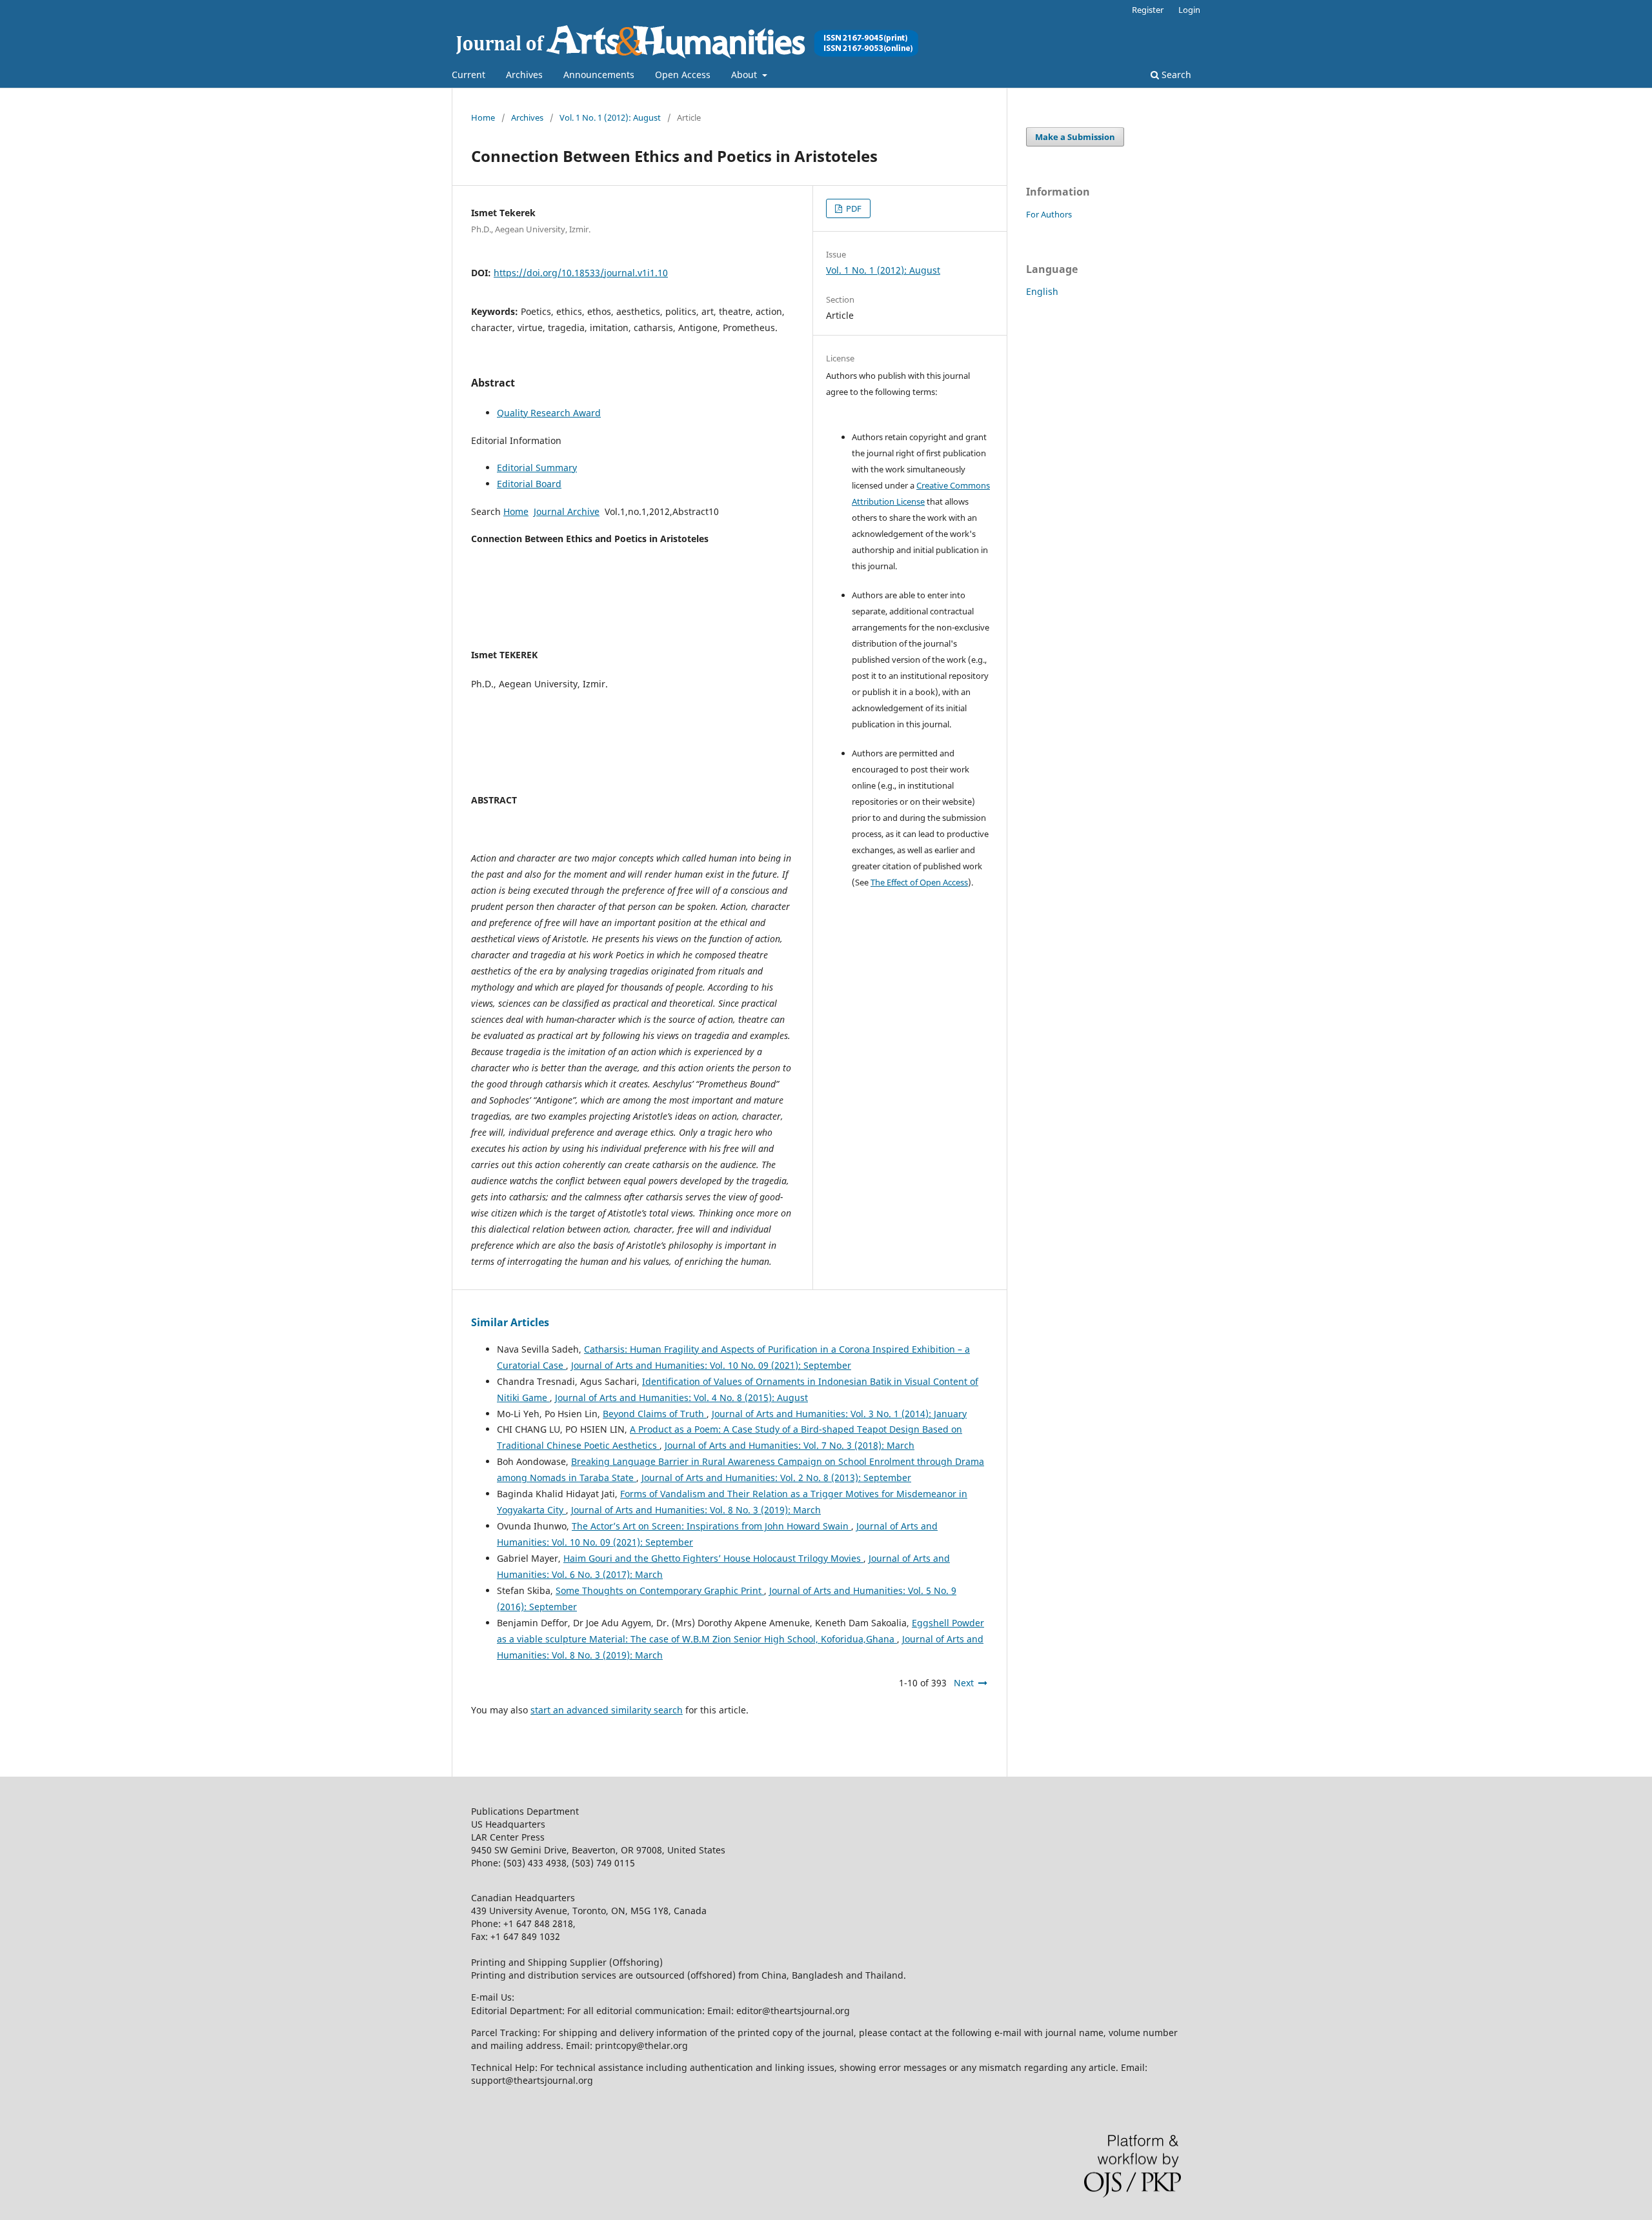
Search (1175, 75)
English (1042, 291)
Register (1148, 10)
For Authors (1049, 214)
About (745, 75)
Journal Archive (567, 511)
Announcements (599, 75)
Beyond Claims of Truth (655, 1414)
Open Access (683, 75)
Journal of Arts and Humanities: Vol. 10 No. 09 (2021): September (711, 1365)
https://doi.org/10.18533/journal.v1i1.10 (581, 273)
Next (964, 1683)
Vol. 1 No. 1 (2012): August (610, 117)
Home (483, 117)
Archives (524, 75)
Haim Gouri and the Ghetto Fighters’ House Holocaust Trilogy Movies (713, 1558)
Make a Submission (1075, 137)
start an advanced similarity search (607, 1710)
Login (1189, 10)
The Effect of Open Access (919, 882)
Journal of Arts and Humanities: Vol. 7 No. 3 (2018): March (790, 1445)
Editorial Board (529, 484)
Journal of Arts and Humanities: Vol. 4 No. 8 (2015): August (681, 1398)
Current (468, 75)
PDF (853, 208)
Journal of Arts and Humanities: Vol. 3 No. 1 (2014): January (839, 1414)
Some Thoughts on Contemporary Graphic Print (660, 1590)
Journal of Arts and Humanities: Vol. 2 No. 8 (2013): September (776, 1478)
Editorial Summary (537, 468)
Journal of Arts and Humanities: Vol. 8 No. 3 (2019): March (696, 1510)
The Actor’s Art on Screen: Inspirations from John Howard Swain (711, 1526)
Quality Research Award (549, 413)
